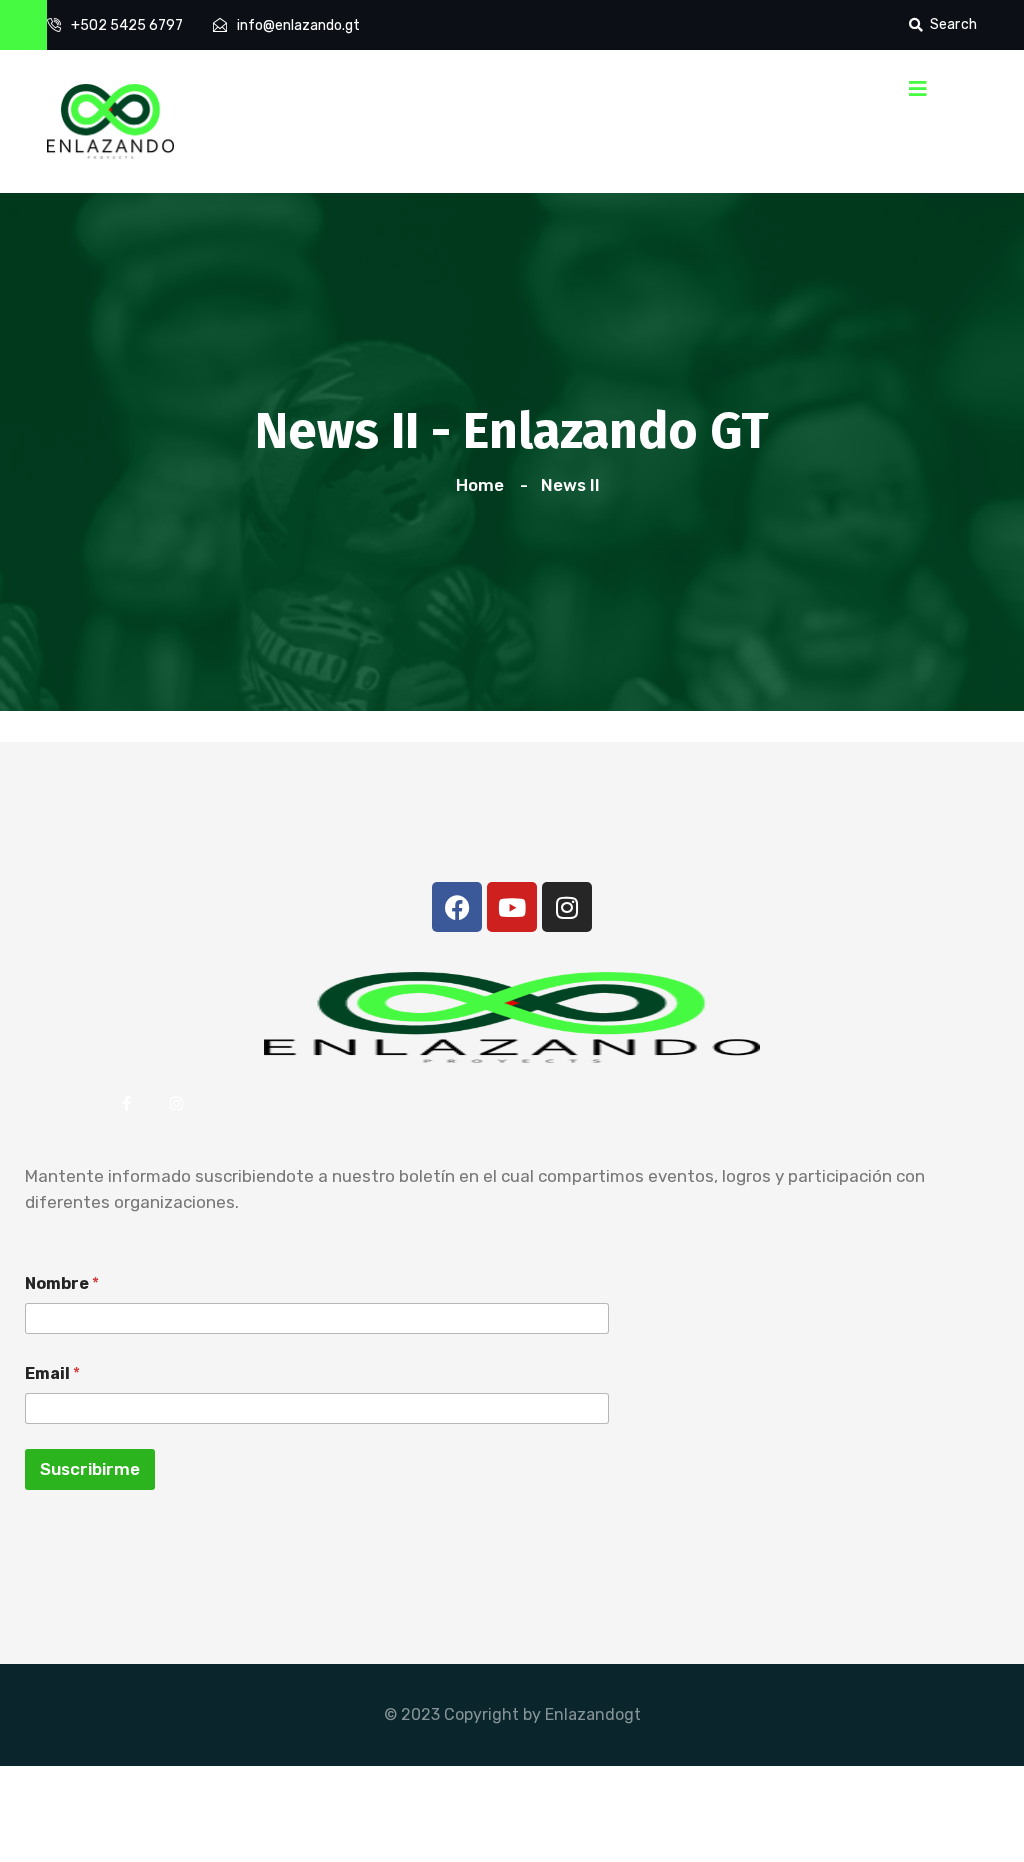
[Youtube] (512, 907)
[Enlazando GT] (110, 120)
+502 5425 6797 (127, 25)
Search (953, 24)
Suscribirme (90, 1469)
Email (52, 1373)
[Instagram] (567, 907)
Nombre (62, 1283)
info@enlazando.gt (298, 25)
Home (484, 485)
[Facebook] (457, 907)
